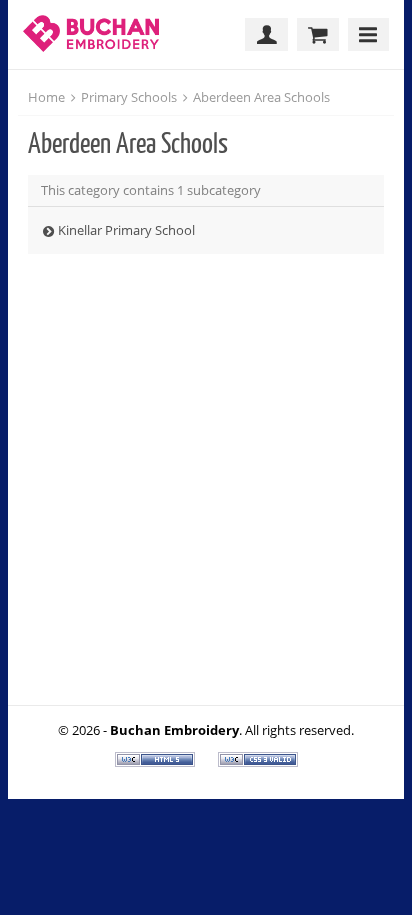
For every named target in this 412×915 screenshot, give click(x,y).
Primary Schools (129, 97)
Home (46, 97)
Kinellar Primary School (126, 230)
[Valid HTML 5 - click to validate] (156, 762)
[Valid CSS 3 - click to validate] (258, 762)
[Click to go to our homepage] (96, 34)
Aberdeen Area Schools (261, 97)
